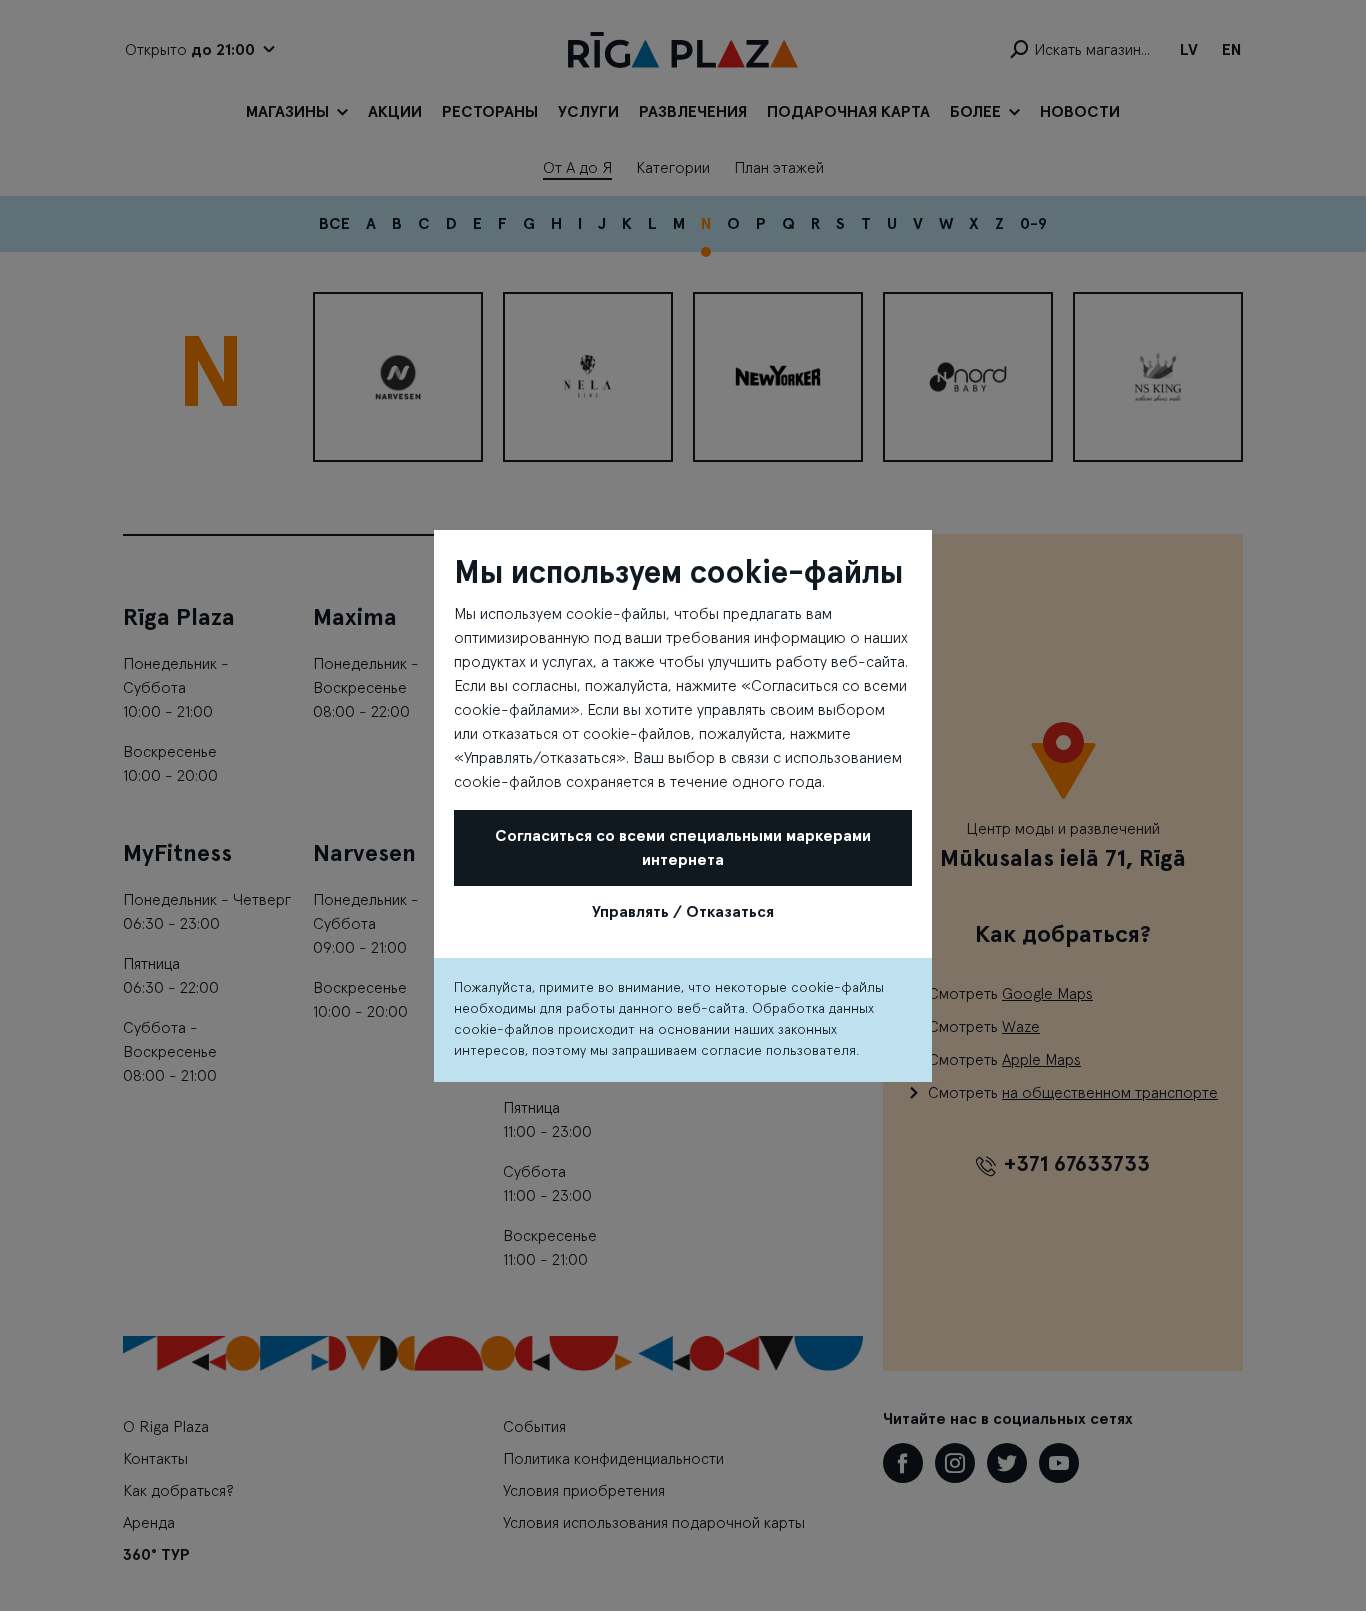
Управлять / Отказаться (683, 912)
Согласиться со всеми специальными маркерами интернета (683, 848)
